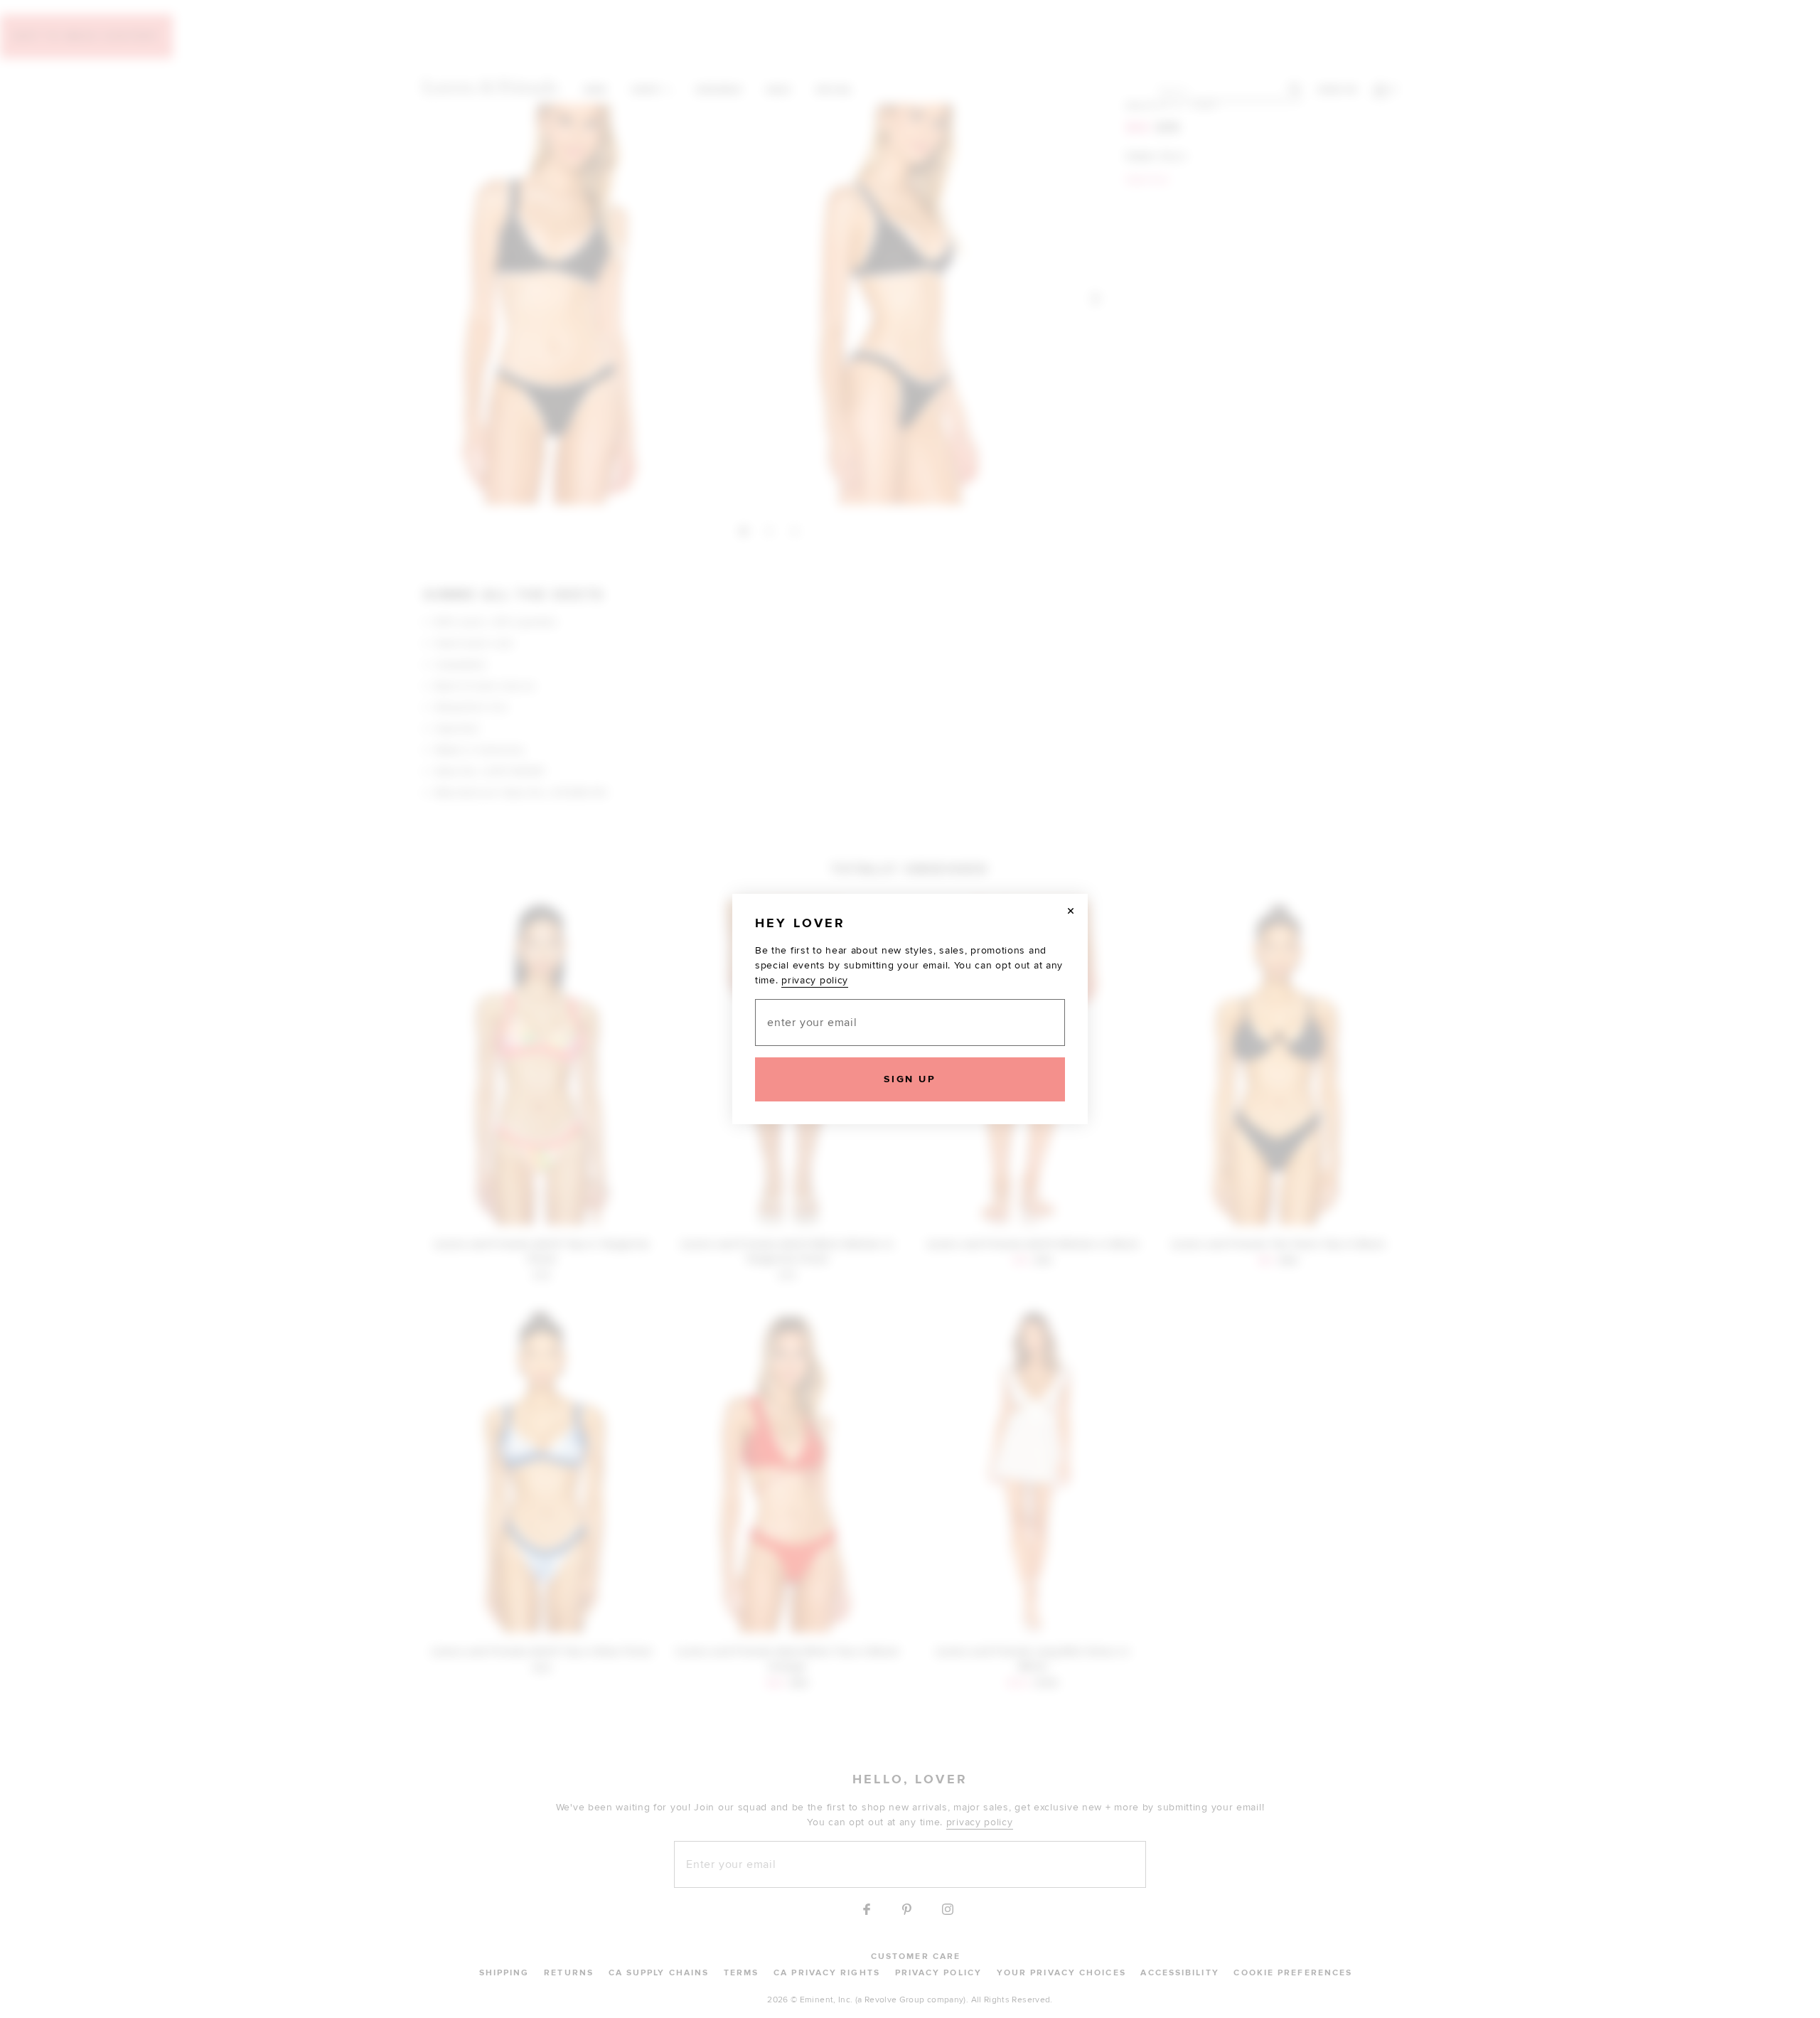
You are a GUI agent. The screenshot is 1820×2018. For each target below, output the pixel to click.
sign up (910, 1079)
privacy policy (815, 980)
